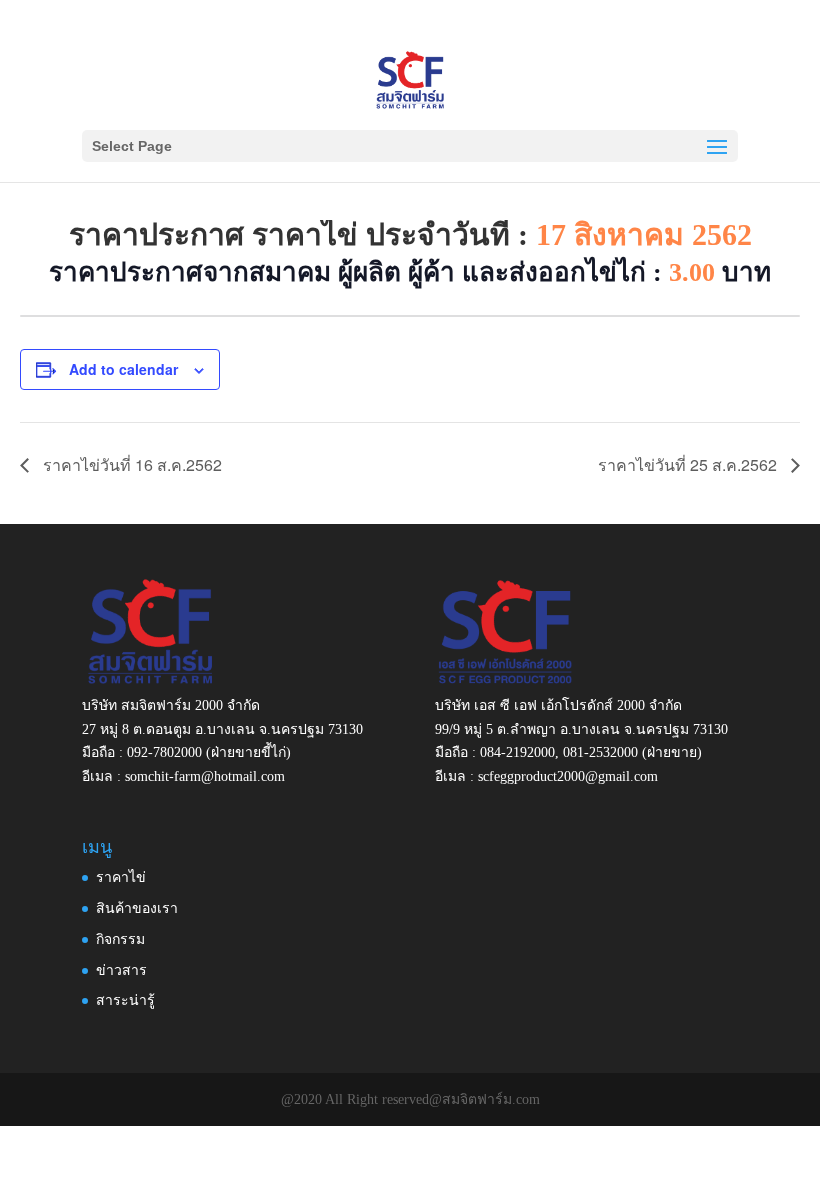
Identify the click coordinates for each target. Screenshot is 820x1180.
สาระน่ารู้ (125, 1000)
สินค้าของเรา (137, 908)
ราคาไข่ (121, 877)
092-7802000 (164, 752)
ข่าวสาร (121, 970)
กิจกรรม (120, 939)
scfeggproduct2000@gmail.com (568, 776)
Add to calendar (123, 369)
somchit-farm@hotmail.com (205, 776)
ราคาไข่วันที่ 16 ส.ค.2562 (130, 464)
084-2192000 (517, 752)
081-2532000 (600, 752)
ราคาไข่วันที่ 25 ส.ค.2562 (689, 464)
